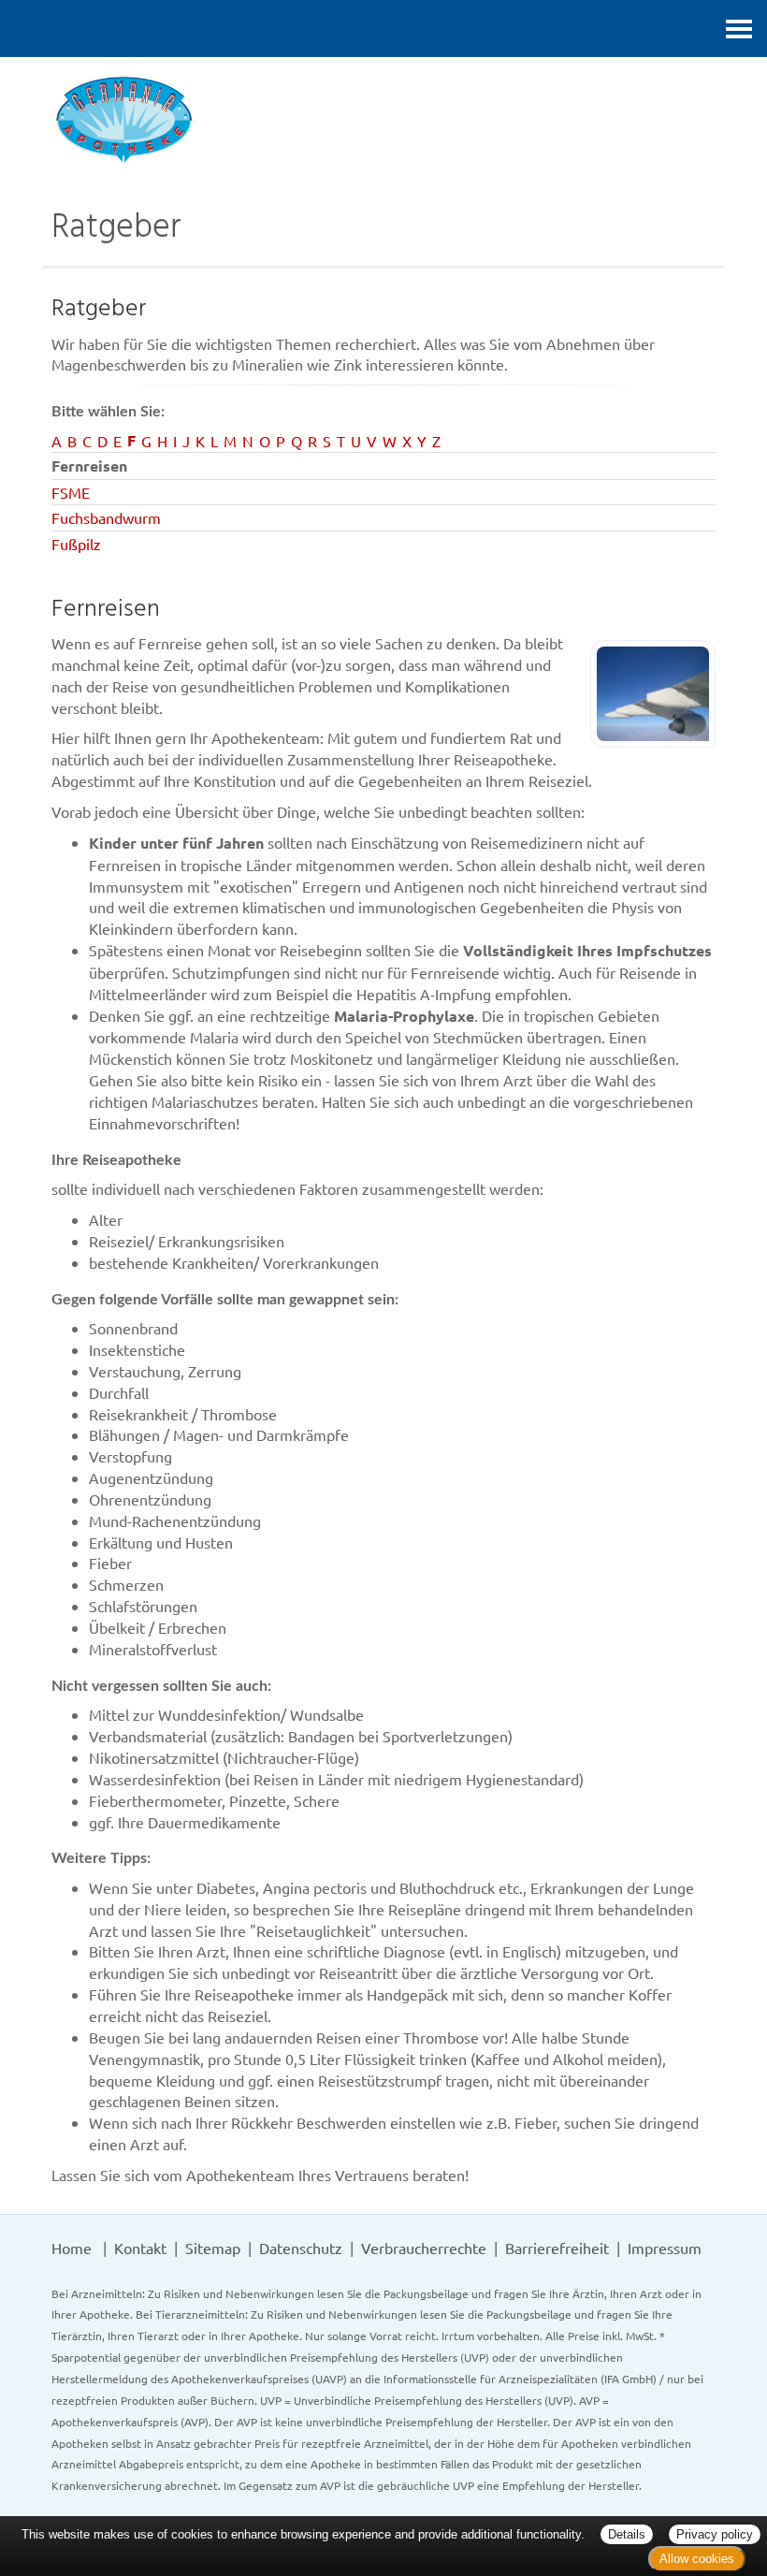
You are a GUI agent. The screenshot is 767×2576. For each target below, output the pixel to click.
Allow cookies (697, 2559)
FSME (71, 492)
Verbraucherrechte (424, 2248)
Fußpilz (76, 544)
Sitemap (213, 2248)
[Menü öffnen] (739, 29)
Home (72, 2248)
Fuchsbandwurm (106, 517)
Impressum (665, 2248)
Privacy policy (715, 2534)
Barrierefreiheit (557, 2248)
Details (627, 2534)
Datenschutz (301, 2248)
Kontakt (140, 2248)
